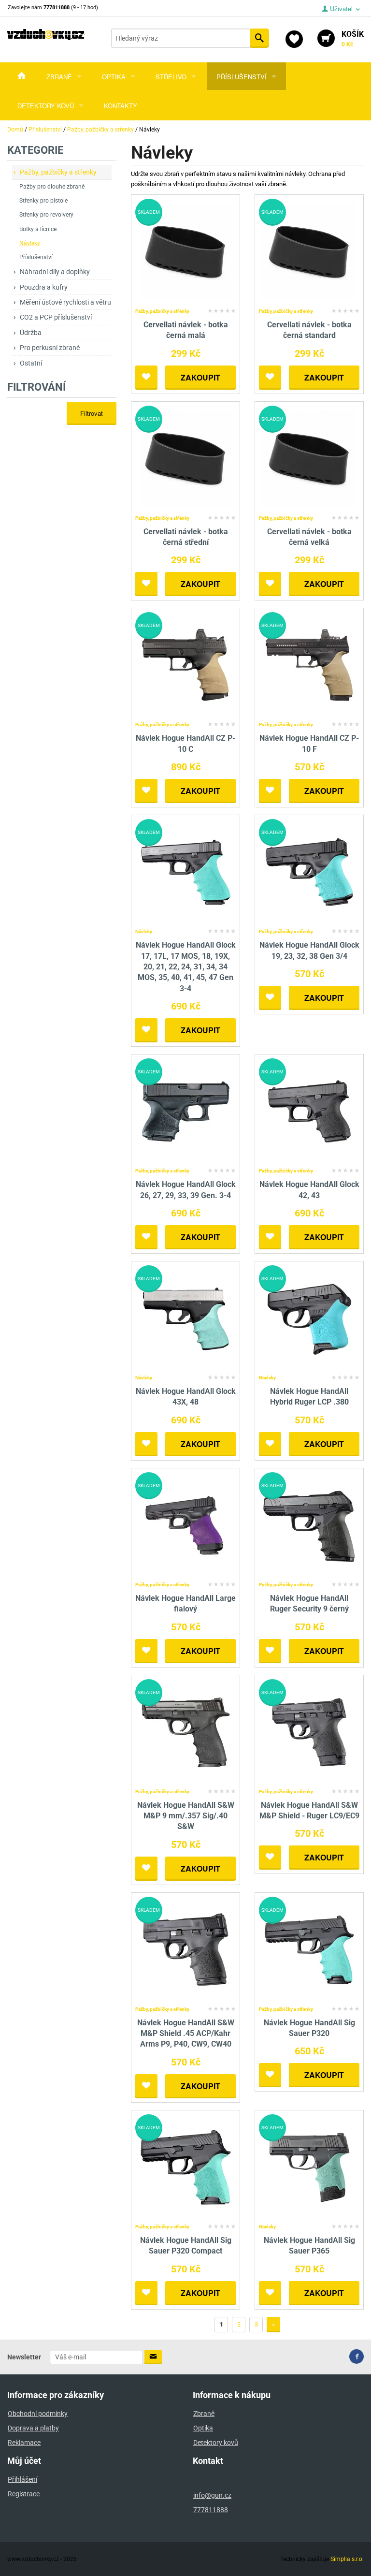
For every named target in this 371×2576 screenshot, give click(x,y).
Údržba (31, 333)
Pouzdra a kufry (44, 287)
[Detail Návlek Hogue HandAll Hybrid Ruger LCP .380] (309, 1318)
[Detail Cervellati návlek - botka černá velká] (309, 458)
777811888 (211, 2510)
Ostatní (31, 363)
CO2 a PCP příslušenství (56, 317)
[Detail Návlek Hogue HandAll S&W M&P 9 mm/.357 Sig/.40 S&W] (186, 1732)
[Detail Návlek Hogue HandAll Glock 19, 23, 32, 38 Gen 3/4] (309, 871)
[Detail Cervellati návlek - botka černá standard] (309, 251)
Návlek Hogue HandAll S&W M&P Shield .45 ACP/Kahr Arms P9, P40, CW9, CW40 (186, 2034)
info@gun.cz (212, 2495)
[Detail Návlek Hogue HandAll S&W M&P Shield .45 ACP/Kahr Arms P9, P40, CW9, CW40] (186, 1949)
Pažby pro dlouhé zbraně (52, 187)
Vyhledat (259, 38)
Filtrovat (92, 413)
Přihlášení (22, 2479)
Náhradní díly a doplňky (55, 272)
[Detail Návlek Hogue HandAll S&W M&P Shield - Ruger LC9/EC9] (309, 1732)
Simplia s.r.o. (347, 2559)
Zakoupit (200, 377)
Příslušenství (242, 77)
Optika (114, 77)
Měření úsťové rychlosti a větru (65, 302)
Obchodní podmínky (38, 2414)
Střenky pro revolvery (46, 215)
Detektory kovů (46, 106)
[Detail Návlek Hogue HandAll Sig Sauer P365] (309, 2167)
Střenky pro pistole (43, 201)
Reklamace (24, 2443)
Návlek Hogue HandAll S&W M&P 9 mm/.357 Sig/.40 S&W (186, 1816)
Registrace (24, 2494)
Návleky (30, 243)
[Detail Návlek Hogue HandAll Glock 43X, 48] (186, 1318)
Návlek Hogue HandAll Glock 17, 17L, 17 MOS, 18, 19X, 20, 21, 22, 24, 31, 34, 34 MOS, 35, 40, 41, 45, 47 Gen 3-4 (186, 967)
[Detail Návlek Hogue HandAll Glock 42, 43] (309, 1111)
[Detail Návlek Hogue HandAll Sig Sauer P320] (309, 1949)
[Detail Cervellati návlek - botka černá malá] (186, 251)
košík (353, 39)
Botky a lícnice (38, 229)
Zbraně (59, 77)
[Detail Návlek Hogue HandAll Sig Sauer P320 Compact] (186, 2167)
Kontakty (121, 106)
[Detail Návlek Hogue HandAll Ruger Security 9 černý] (309, 1525)
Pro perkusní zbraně (50, 348)
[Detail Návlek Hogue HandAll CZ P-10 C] (186, 665)
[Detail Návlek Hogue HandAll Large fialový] (186, 1525)
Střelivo (171, 77)
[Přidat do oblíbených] (146, 378)
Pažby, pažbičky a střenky (58, 172)
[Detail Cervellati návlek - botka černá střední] (186, 458)
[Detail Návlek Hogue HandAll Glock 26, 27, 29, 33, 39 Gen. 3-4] (186, 1111)
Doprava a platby (33, 2428)
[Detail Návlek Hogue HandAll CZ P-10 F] (309, 665)
